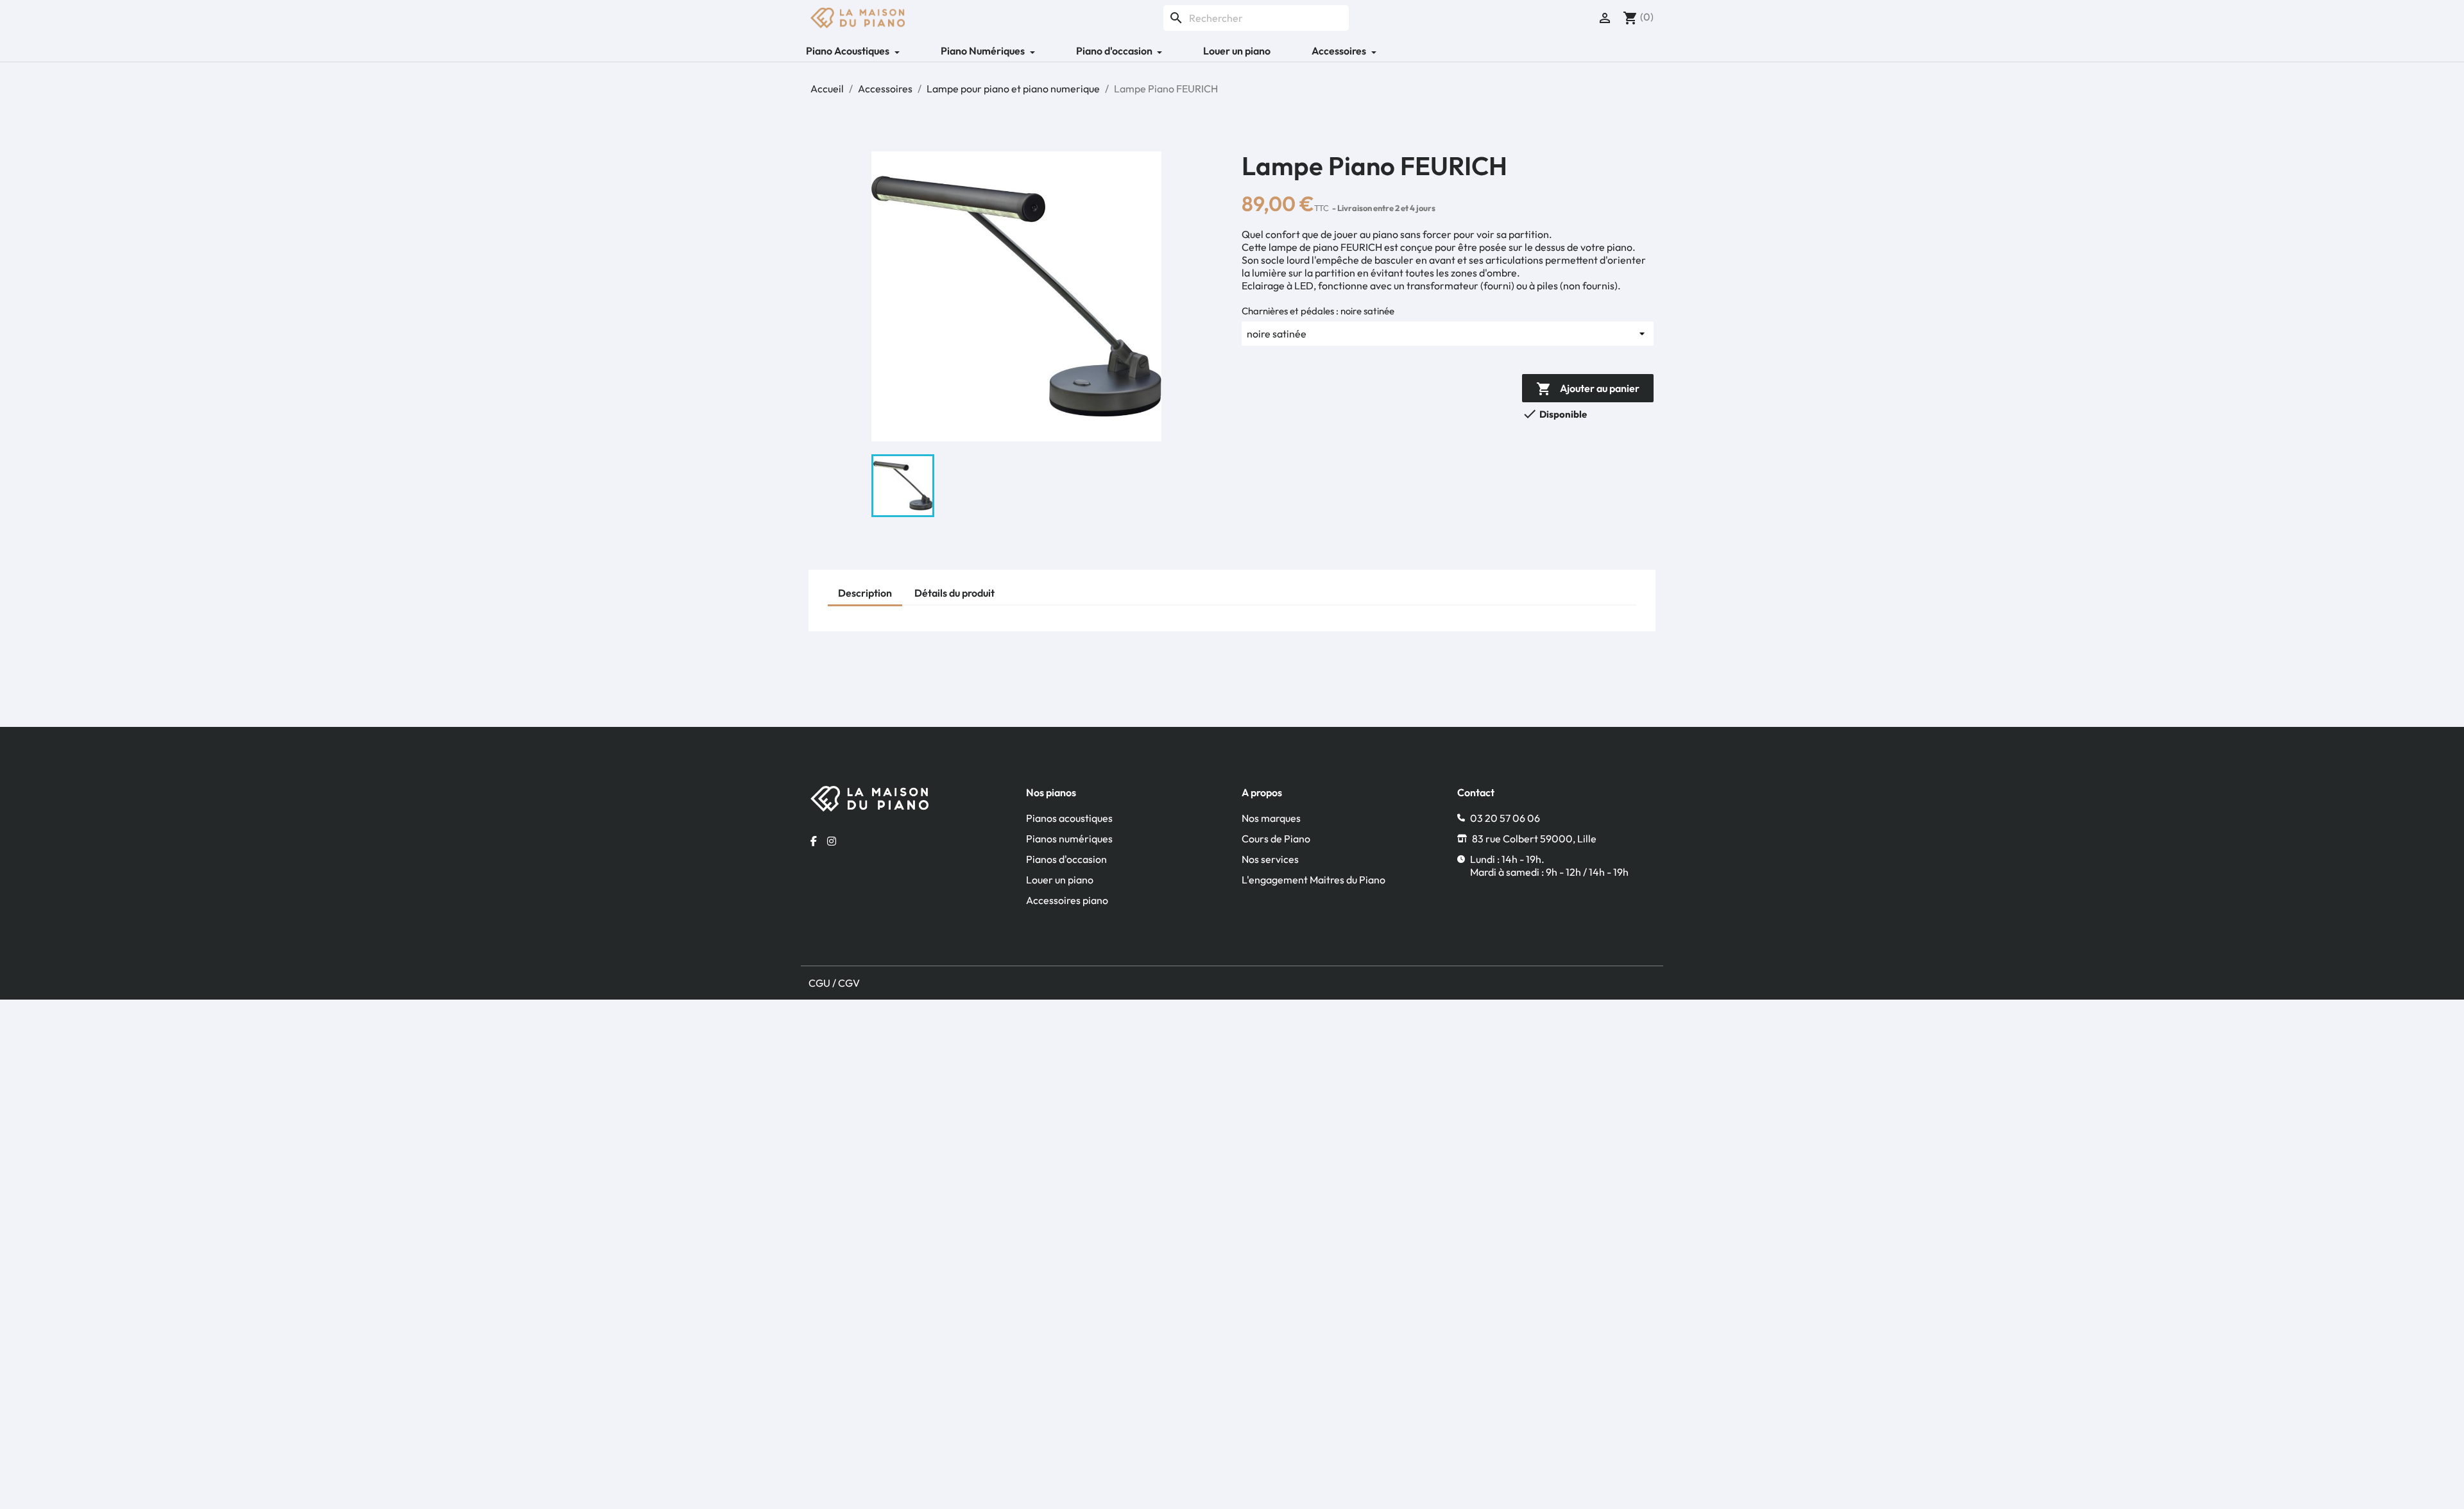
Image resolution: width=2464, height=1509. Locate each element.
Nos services (1270, 859)
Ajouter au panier (1588, 389)
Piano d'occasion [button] (1115, 51)
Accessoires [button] (1340, 51)
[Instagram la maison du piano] (832, 841)
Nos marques (1271, 818)
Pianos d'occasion (1066, 859)
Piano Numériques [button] (984, 51)
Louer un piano (1237, 51)
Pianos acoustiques (1069, 818)
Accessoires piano (1067, 900)
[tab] (865, 594)
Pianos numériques (1069, 839)
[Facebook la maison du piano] (814, 841)
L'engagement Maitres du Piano (1313, 880)
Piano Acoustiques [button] (849, 51)
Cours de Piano (1276, 839)
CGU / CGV (834, 983)
